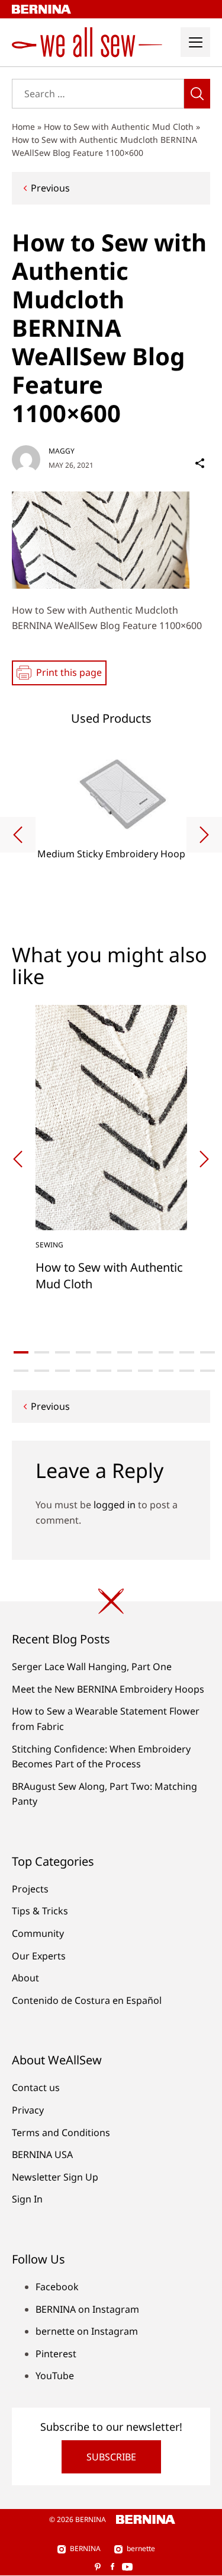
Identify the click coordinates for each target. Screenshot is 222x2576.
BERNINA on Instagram (87, 2309)
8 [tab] (166, 1352)
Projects (30, 1889)
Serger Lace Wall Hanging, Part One (92, 1667)
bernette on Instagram (87, 2331)
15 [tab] (104, 1371)
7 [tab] (145, 1352)
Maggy (62, 451)
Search (197, 94)
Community (38, 1933)
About (25, 1978)
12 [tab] (42, 1371)
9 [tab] (187, 1352)
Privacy (28, 2110)
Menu (195, 42)
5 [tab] (104, 1352)
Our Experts (39, 1956)
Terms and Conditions (61, 2133)
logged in (115, 1505)
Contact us (36, 2087)
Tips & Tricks (40, 1911)
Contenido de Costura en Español (87, 2000)
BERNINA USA (42, 2154)
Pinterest (56, 2354)
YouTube (55, 2376)
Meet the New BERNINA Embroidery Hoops (108, 1689)
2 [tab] (42, 1352)
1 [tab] (21, 1352)
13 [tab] (62, 1371)
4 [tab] (83, 1352)
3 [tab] (62, 1352)
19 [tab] (187, 1371)
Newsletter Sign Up (55, 2177)
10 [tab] (207, 1352)
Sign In (27, 2199)
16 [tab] (125, 1371)
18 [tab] (166, 1371)
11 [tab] (21, 1371)
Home (23, 127)
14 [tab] (83, 1371)
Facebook (57, 2287)
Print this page (69, 672)
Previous (50, 188)
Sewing (49, 1245)
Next (204, 835)
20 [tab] (207, 1371)
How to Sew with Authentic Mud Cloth (119, 127)
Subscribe (111, 2457)
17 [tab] (145, 1371)
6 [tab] (125, 1352)
